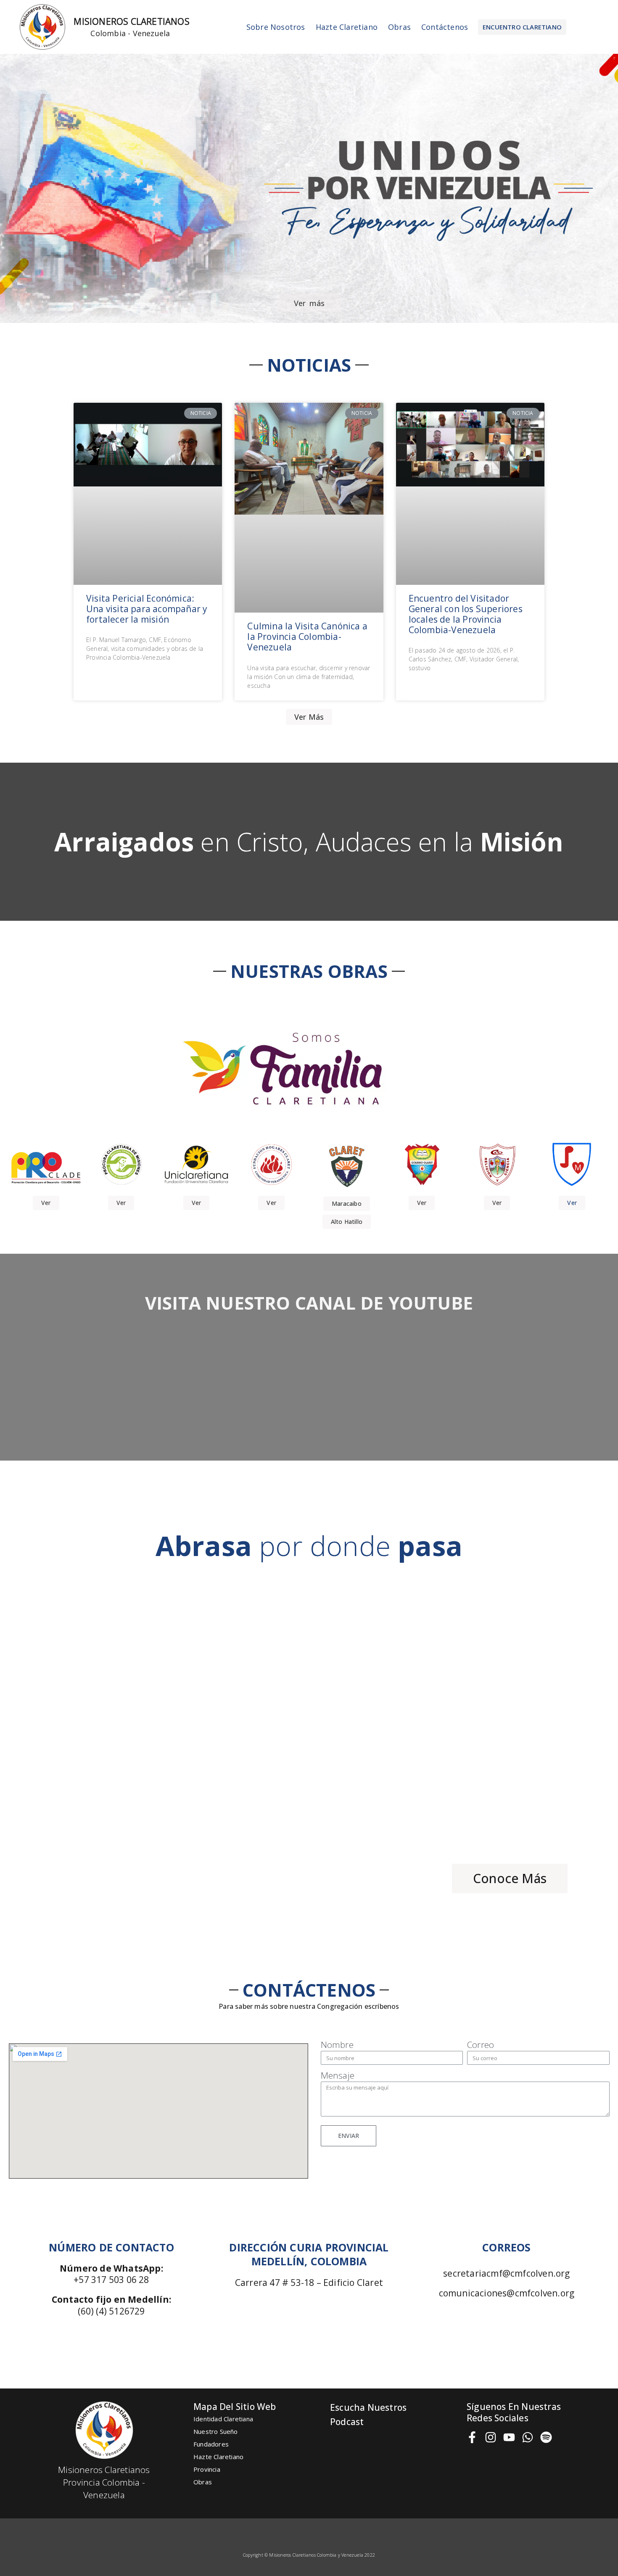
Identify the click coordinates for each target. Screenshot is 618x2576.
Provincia (207, 2469)
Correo (481, 2045)
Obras (399, 27)
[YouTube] (509, 2437)
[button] (522, 27)
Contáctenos (445, 27)
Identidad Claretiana (223, 2419)
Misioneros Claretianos (131, 21)
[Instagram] (491, 2437)
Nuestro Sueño (216, 2431)
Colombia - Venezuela (130, 33)
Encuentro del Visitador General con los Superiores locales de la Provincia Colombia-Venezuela (466, 614)
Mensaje (338, 2075)
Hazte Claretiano (347, 27)
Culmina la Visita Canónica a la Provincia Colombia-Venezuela (307, 637)
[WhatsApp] (528, 2437)
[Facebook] (472, 2437)
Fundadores (211, 2444)
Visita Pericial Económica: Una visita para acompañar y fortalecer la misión (147, 609)
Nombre (337, 2045)
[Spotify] (546, 2437)
